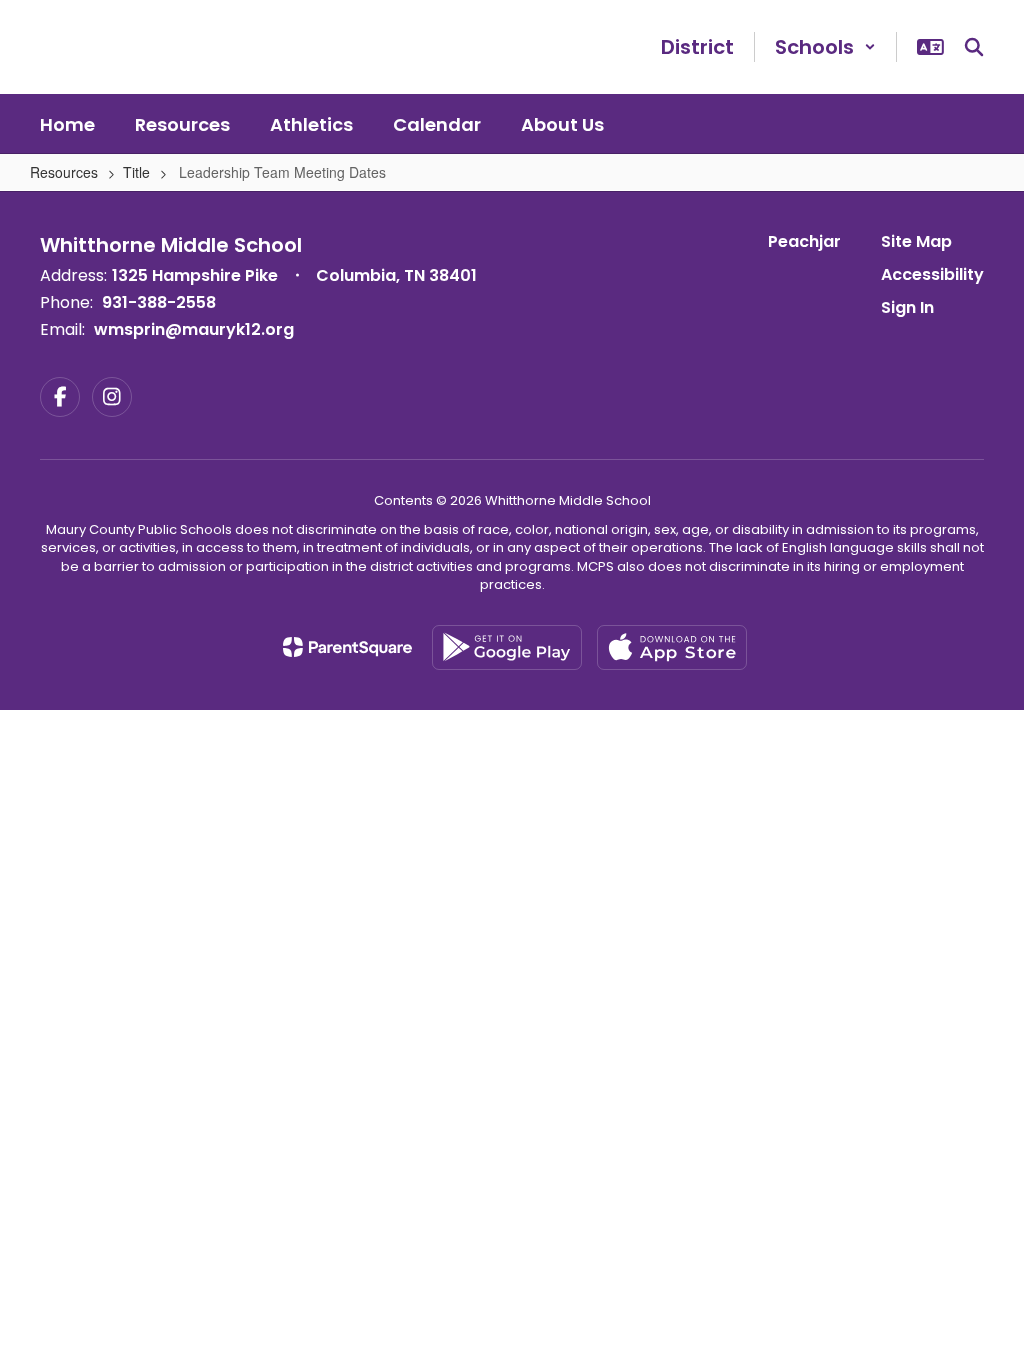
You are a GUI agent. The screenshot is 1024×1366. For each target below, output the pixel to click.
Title (136, 172)
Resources (64, 172)
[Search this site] (974, 47)
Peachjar (804, 241)
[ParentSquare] (347, 647)
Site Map (916, 241)
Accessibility (932, 274)
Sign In (907, 307)
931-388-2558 (159, 302)
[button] (825, 47)
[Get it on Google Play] (507, 647)
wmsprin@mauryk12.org (194, 329)
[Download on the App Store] (672, 647)
